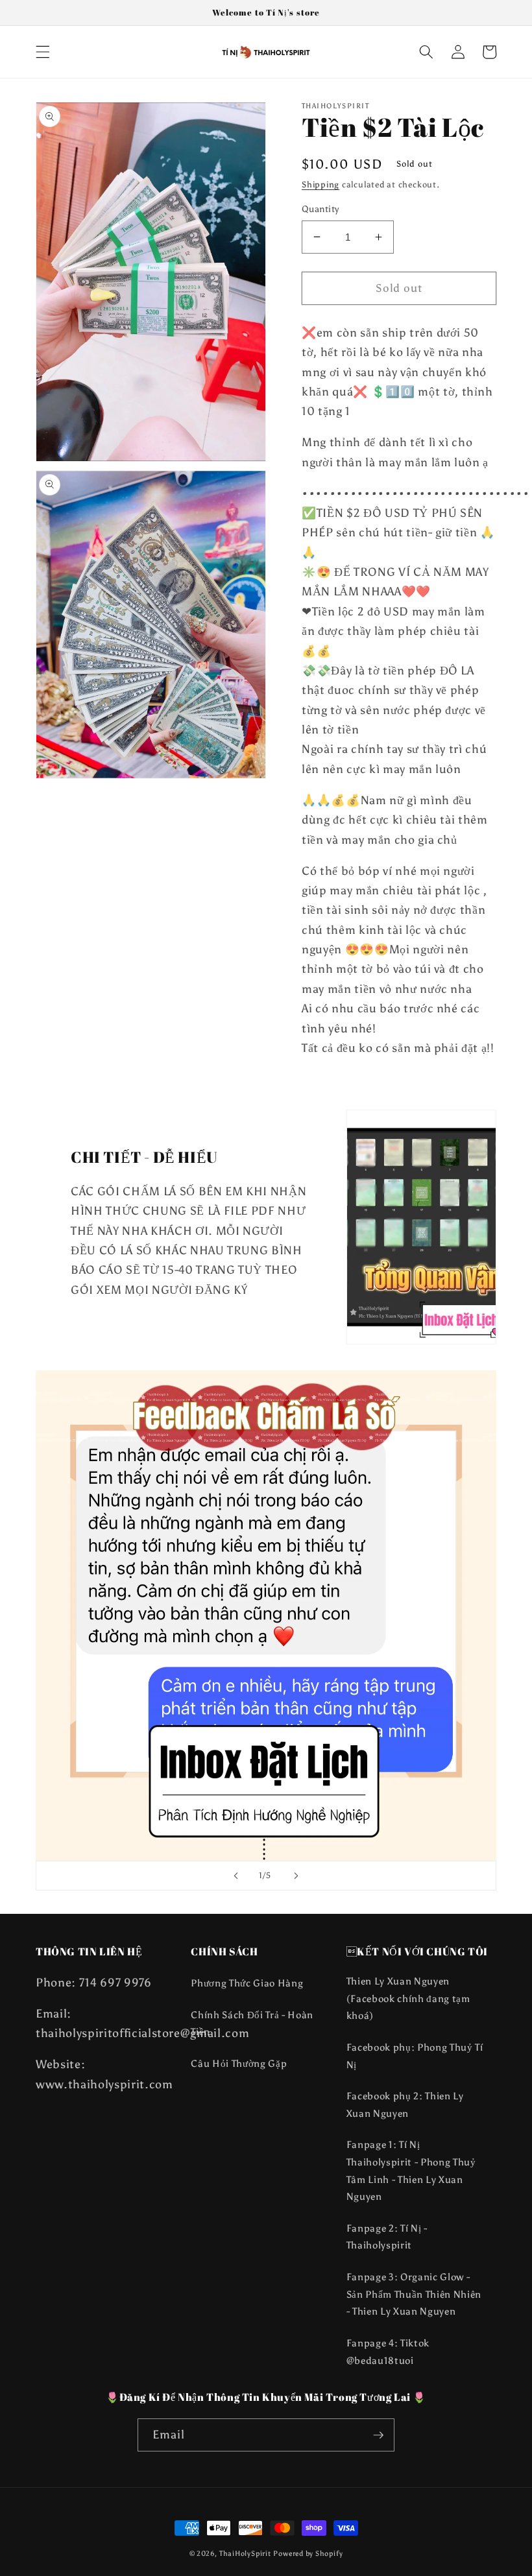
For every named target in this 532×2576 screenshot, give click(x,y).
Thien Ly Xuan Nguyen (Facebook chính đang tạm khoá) (408, 1998)
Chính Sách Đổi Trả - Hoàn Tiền (252, 2023)
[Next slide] (296, 1876)
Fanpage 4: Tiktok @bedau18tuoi (388, 2352)
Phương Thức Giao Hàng (247, 1983)
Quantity (320, 209)
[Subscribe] (378, 2435)
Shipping (320, 184)
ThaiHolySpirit (245, 2554)
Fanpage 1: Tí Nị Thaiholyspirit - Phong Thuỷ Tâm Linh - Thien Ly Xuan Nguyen (411, 2170)
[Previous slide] (236, 1876)
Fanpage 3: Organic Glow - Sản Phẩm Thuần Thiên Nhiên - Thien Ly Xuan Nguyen (414, 2294)
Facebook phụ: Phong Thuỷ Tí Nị (415, 2056)
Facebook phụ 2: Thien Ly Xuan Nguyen (405, 2105)
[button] (43, 52)
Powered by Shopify (308, 2554)
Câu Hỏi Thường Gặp (239, 2063)
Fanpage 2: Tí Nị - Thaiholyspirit (387, 2237)
